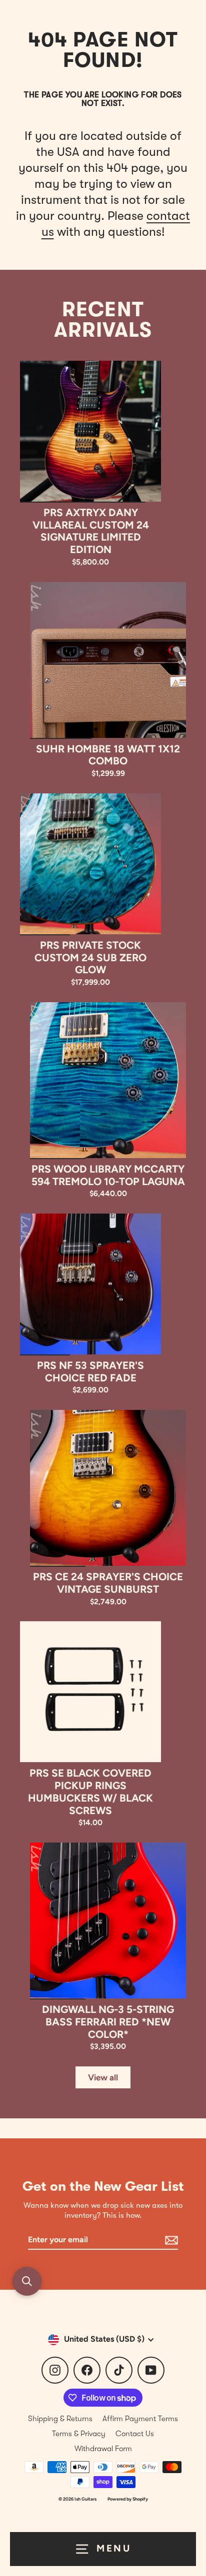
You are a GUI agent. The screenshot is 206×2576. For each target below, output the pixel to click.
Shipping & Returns (60, 2419)
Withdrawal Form (103, 2449)
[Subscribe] (170, 2241)
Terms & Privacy (79, 2434)
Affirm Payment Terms (140, 2419)
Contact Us (135, 2434)
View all (103, 2077)
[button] (27, 2281)
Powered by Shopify (128, 2499)
